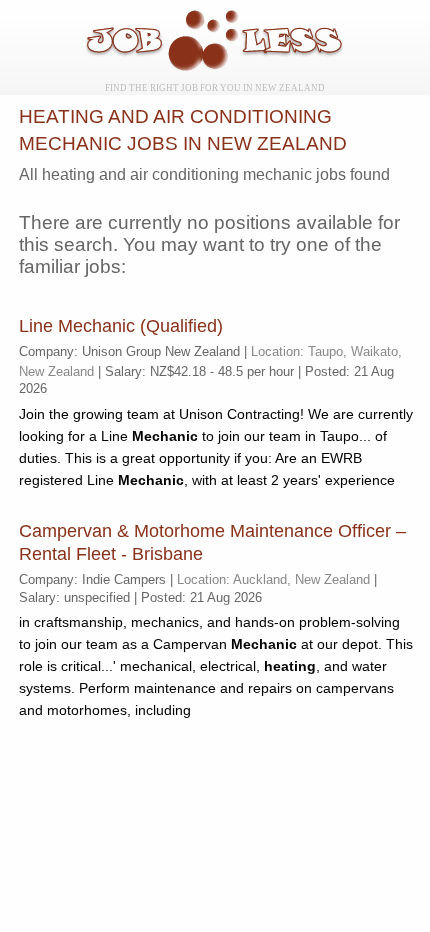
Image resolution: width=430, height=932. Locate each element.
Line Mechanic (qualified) (121, 326)
